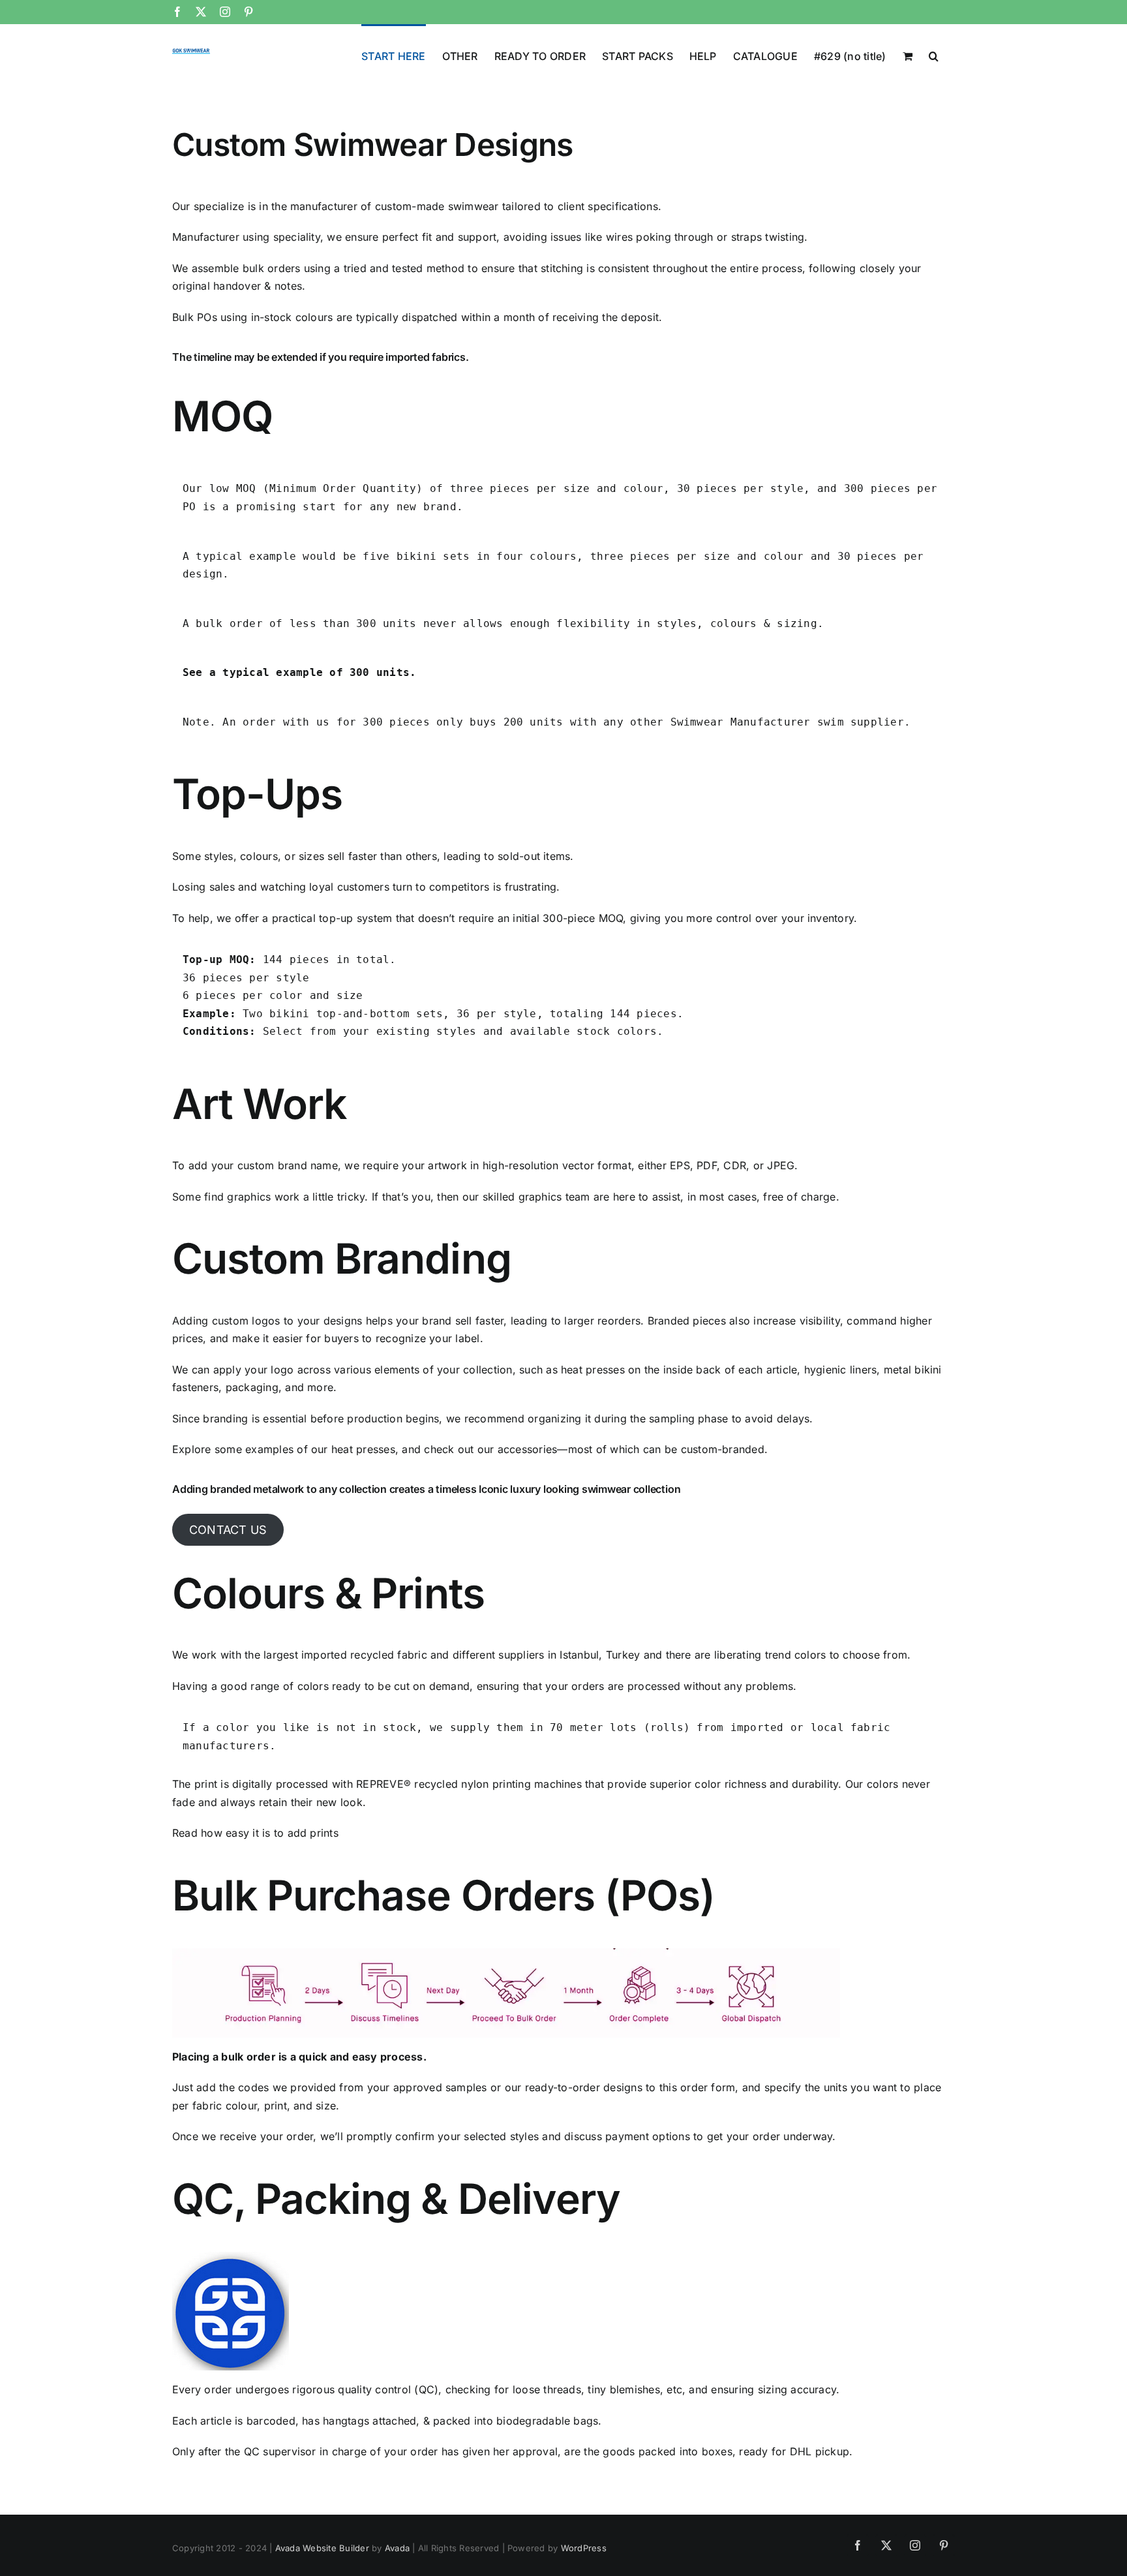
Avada (397, 2548)
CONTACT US (228, 1530)
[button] (934, 55)
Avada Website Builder (322, 2548)
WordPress (584, 2548)
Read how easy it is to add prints (255, 1833)
